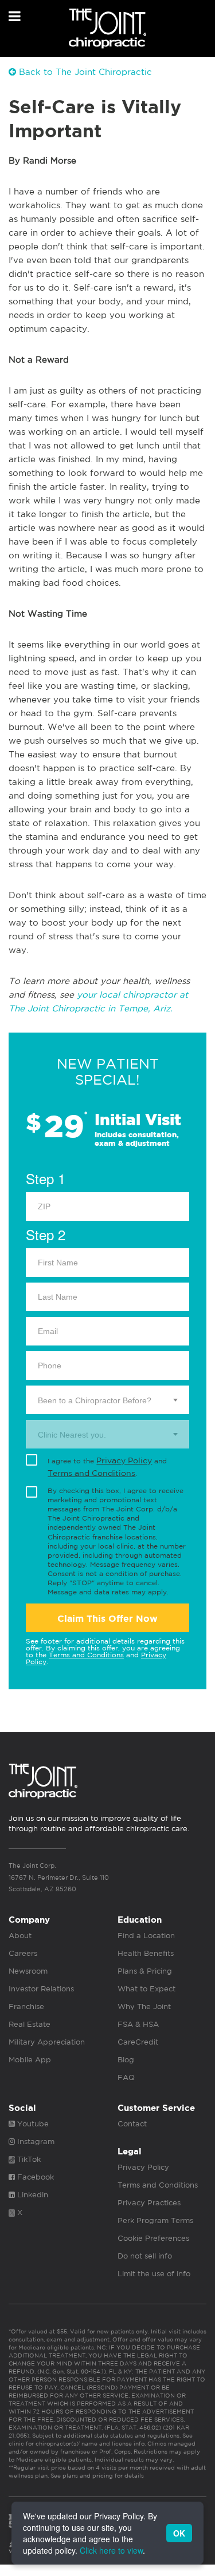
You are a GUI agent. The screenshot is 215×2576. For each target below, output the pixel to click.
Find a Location (146, 1936)
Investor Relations (41, 1989)
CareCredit (138, 2042)
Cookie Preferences (153, 2238)
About (20, 1936)
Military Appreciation (47, 2042)
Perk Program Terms (155, 2220)
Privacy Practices (149, 2203)
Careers (23, 1953)
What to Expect (146, 1989)
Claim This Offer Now (107, 1619)
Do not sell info (145, 2256)
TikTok (28, 2159)
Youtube (32, 2124)
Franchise (26, 2007)
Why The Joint (144, 2007)
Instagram (35, 2142)
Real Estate (30, 2024)
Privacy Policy (124, 1460)
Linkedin (32, 2195)
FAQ (126, 2077)
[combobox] (107, 1400)
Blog (126, 2060)
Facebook (34, 2177)
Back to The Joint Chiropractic (84, 72)
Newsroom (28, 1971)
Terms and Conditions (91, 1473)
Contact (132, 2124)
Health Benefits (146, 1953)
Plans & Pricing (145, 1971)
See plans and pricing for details (96, 2475)
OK (179, 2533)
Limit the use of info (154, 2274)
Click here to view (111, 2550)
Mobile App (30, 2060)
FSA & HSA (138, 2024)
